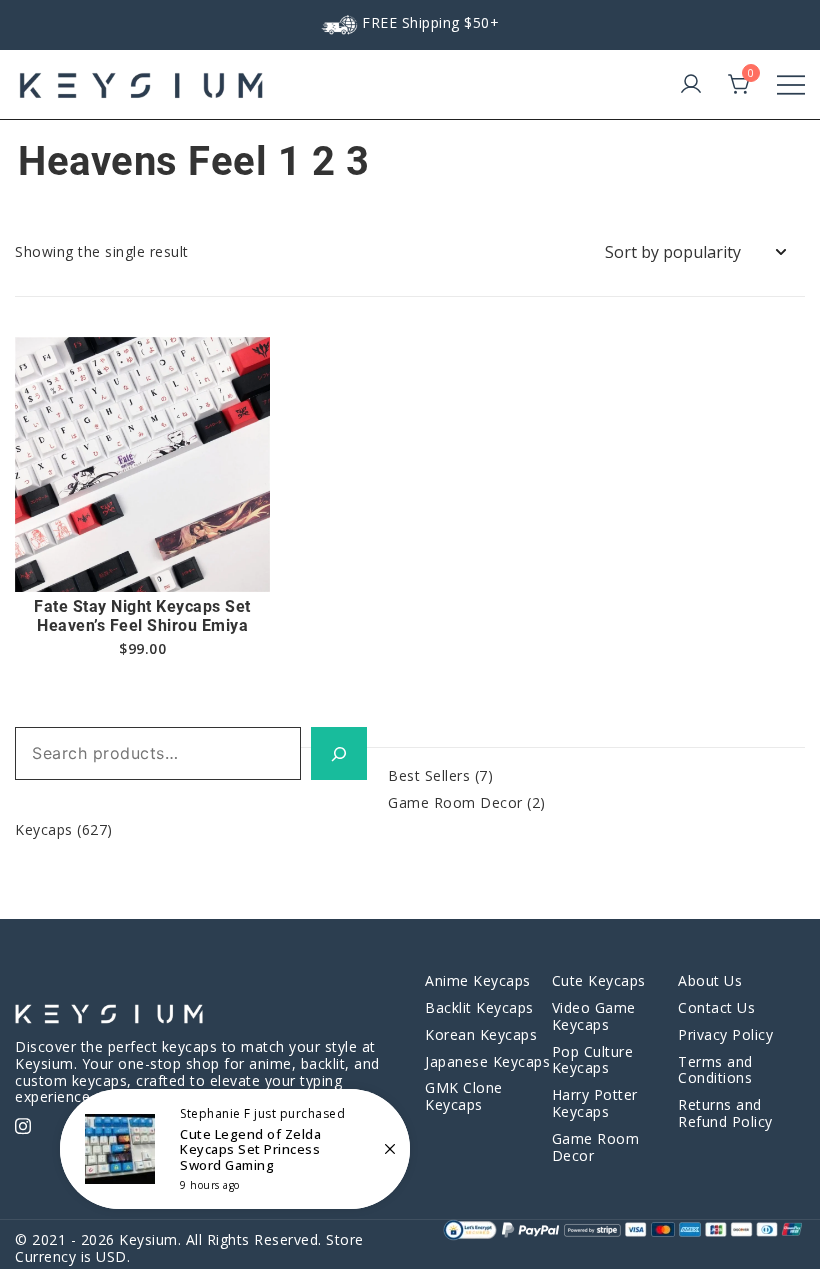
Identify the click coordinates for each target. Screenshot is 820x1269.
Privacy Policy (725, 1034)
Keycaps (44, 829)
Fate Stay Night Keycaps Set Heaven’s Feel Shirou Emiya (142, 616)
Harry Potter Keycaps (595, 1103)
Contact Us (716, 1007)
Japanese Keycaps (487, 1061)
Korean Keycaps (481, 1034)
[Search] (339, 753)
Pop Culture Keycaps (593, 1060)
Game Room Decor (455, 802)
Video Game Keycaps (594, 1016)
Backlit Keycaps (479, 1007)
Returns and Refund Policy (725, 1113)
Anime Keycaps (478, 980)
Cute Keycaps (599, 980)
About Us (710, 980)
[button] (143, 557)
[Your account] (691, 85)
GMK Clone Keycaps (464, 1096)
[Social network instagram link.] (23, 1123)
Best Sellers (429, 775)
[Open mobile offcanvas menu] (791, 85)
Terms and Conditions (715, 1070)
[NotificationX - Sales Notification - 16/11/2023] (235, 1149)
